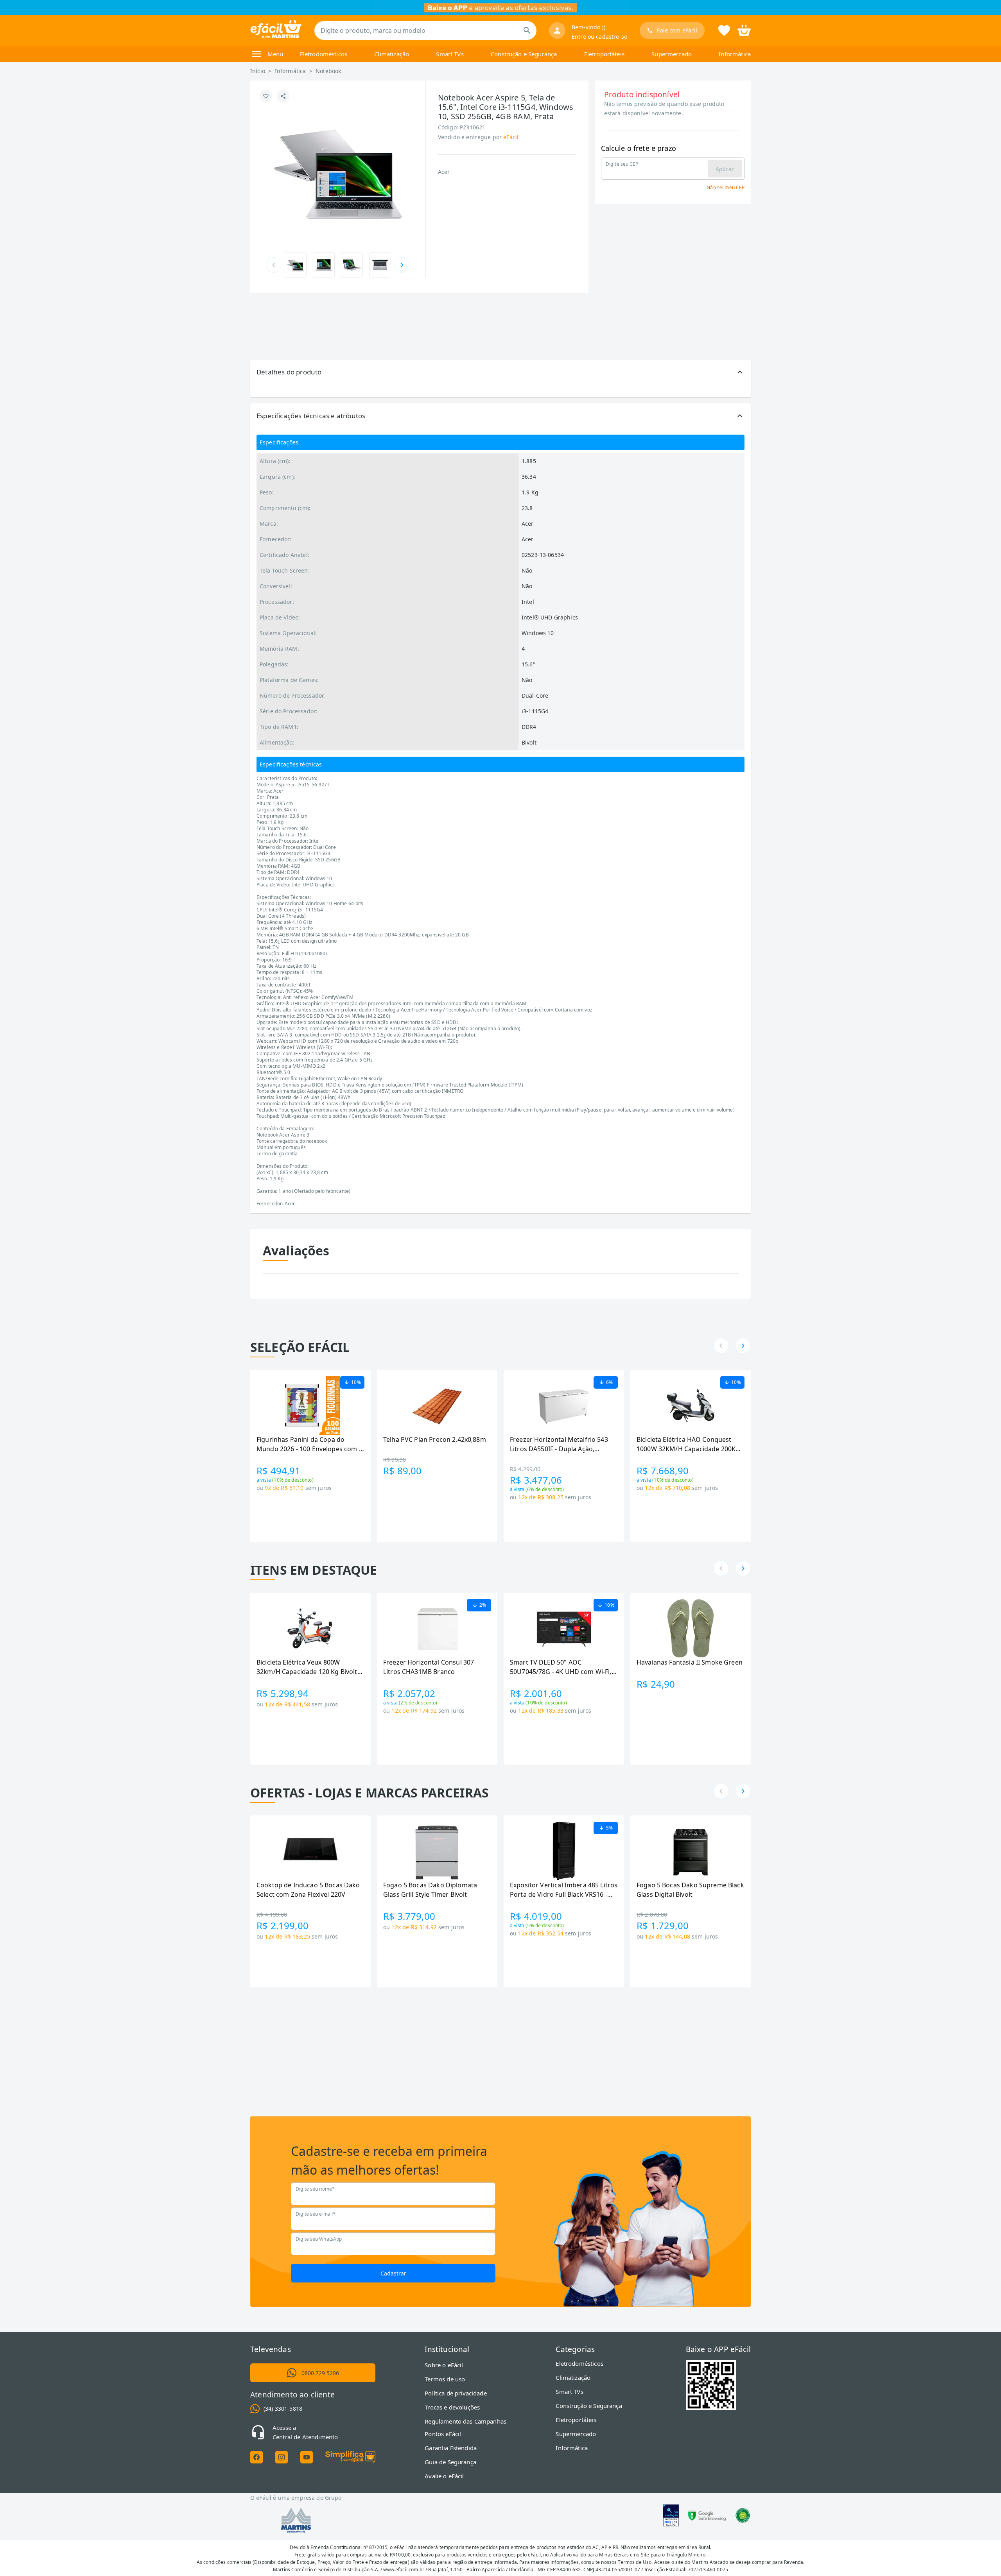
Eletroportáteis (604, 54)
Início (258, 71)
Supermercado (672, 54)
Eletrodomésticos (324, 54)
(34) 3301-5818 (283, 2409)
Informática (735, 54)
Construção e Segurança (524, 54)
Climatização (392, 54)
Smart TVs (450, 54)
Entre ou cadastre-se (599, 37)
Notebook (328, 71)
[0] (744, 30)
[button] (500, 372)
